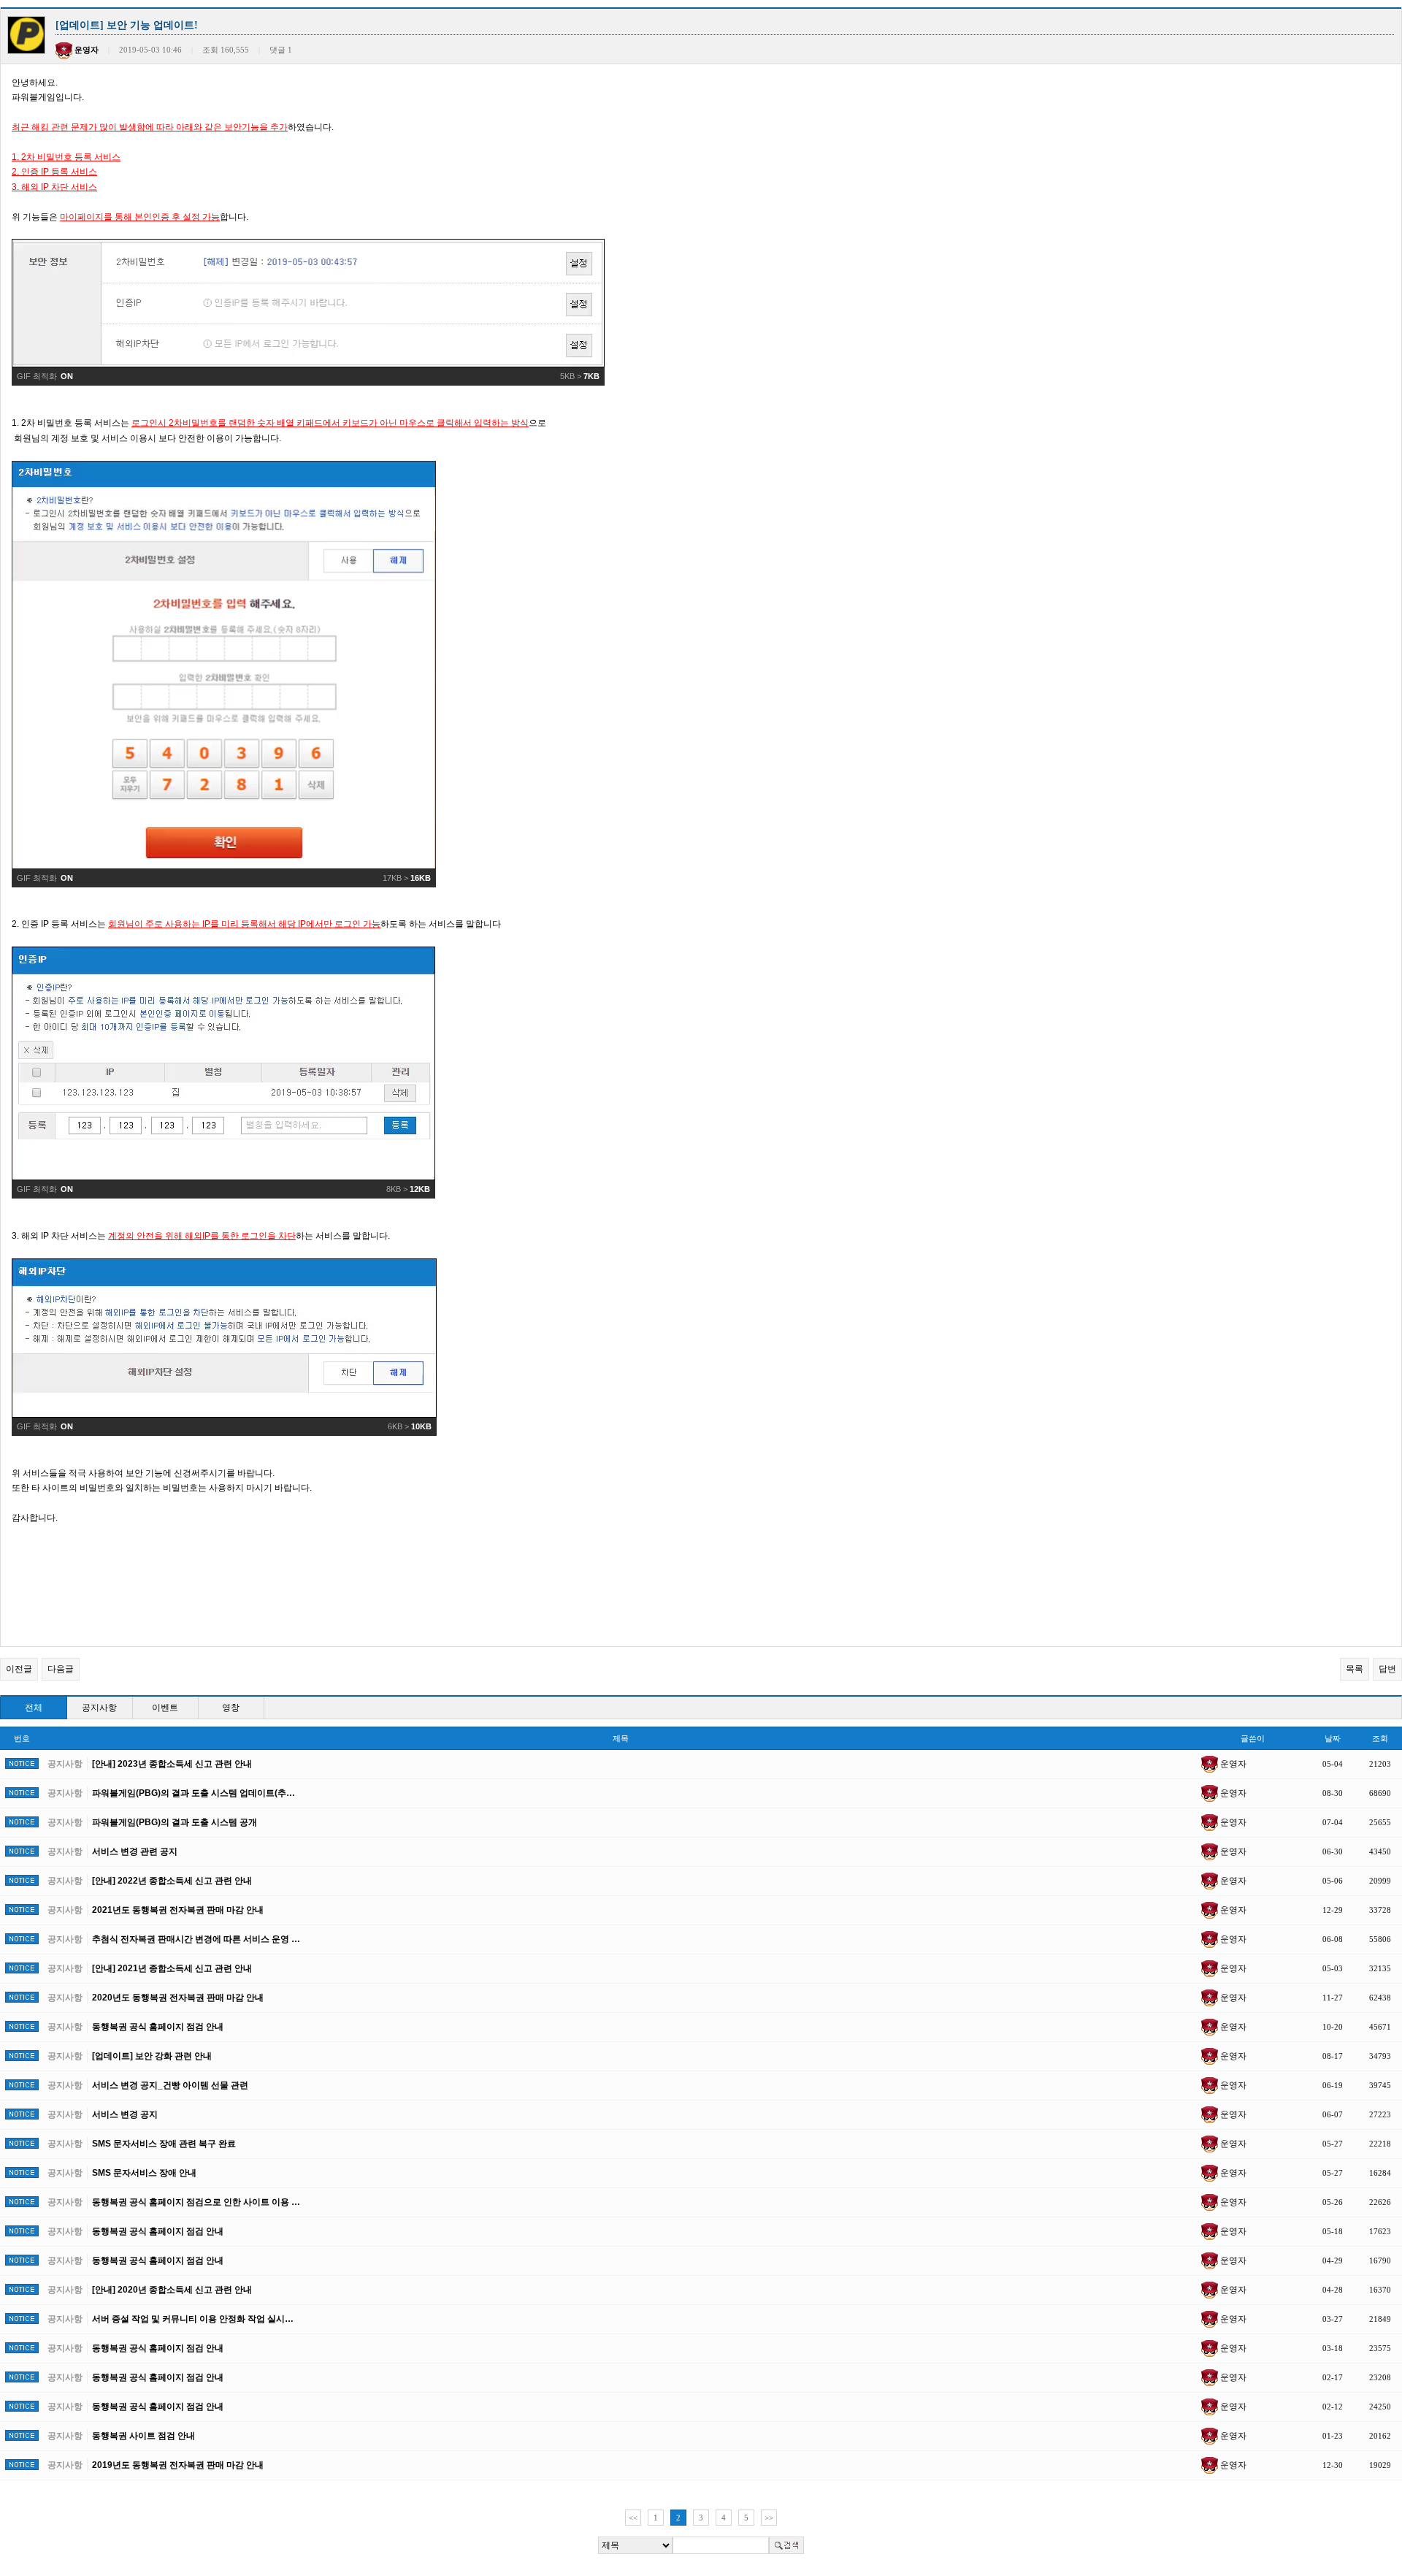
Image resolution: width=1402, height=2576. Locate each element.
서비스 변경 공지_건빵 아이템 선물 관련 (170, 2085)
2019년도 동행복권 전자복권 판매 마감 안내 (178, 2465)
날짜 (1333, 1738)
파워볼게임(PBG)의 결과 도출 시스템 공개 (175, 1822)
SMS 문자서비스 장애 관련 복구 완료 (164, 2144)
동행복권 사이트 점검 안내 (143, 2436)
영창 (231, 1708)
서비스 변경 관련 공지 (135, 1851)
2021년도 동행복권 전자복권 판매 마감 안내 (178, 1910)
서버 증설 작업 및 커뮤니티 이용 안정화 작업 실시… (193, 2319)
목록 (1355, 1669)
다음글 (61, 1669)
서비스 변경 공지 (125, 2114)
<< (633, 2518)
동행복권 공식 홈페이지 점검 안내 (158, 2027)
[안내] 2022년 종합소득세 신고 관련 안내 (172, 1881)
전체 (34, 1708)
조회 (1380, 1738)
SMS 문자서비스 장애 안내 (144, 2173)
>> (769, 2518)
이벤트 (165, 1708)
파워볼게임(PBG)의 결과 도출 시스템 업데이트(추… (194, 1793)
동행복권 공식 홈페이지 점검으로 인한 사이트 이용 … (196, 2202)
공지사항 (99, 1708)
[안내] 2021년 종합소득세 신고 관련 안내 (172, 1968)
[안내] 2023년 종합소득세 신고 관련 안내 (172, 1764)
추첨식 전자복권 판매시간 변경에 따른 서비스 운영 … (196, 1939)
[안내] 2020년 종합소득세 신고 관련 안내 (172, 2290)
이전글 (19, 1669)
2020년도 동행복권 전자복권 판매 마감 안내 (178, 1998)
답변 (1387, 1669)
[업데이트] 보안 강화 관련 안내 (152, 2056)
